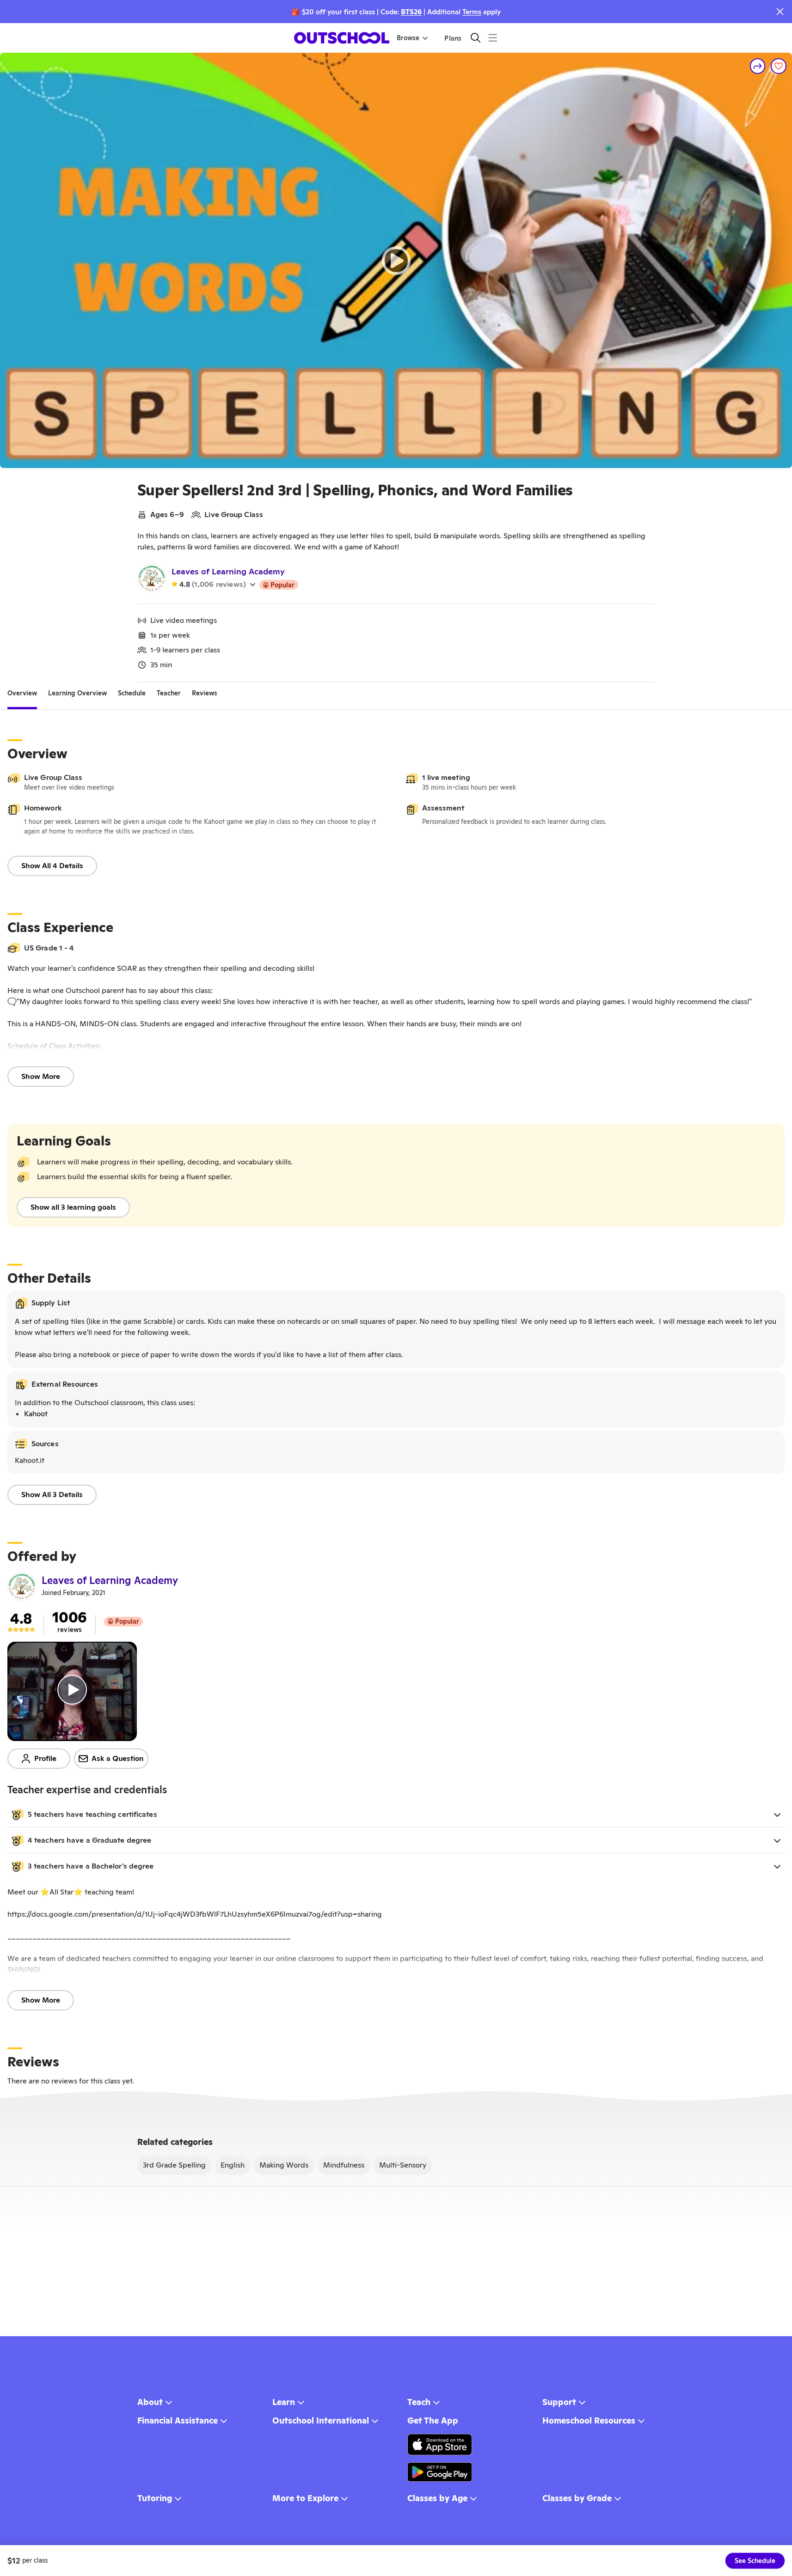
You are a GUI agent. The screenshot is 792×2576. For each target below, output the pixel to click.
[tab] (22, 693)
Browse (408, 38)
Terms (472, 12)
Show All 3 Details (52, 1495)
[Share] (758, 66)
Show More (41, 1076)
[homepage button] (342, 38)
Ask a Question (118, 1758)
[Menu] (493, 38)
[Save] (779, 66)
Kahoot (36, 1414)
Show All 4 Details (52, 866)
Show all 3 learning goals (73, 1207)
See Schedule (755, 2561)
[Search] (476, 38)
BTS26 (411, 12)
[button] (396, 1815)
